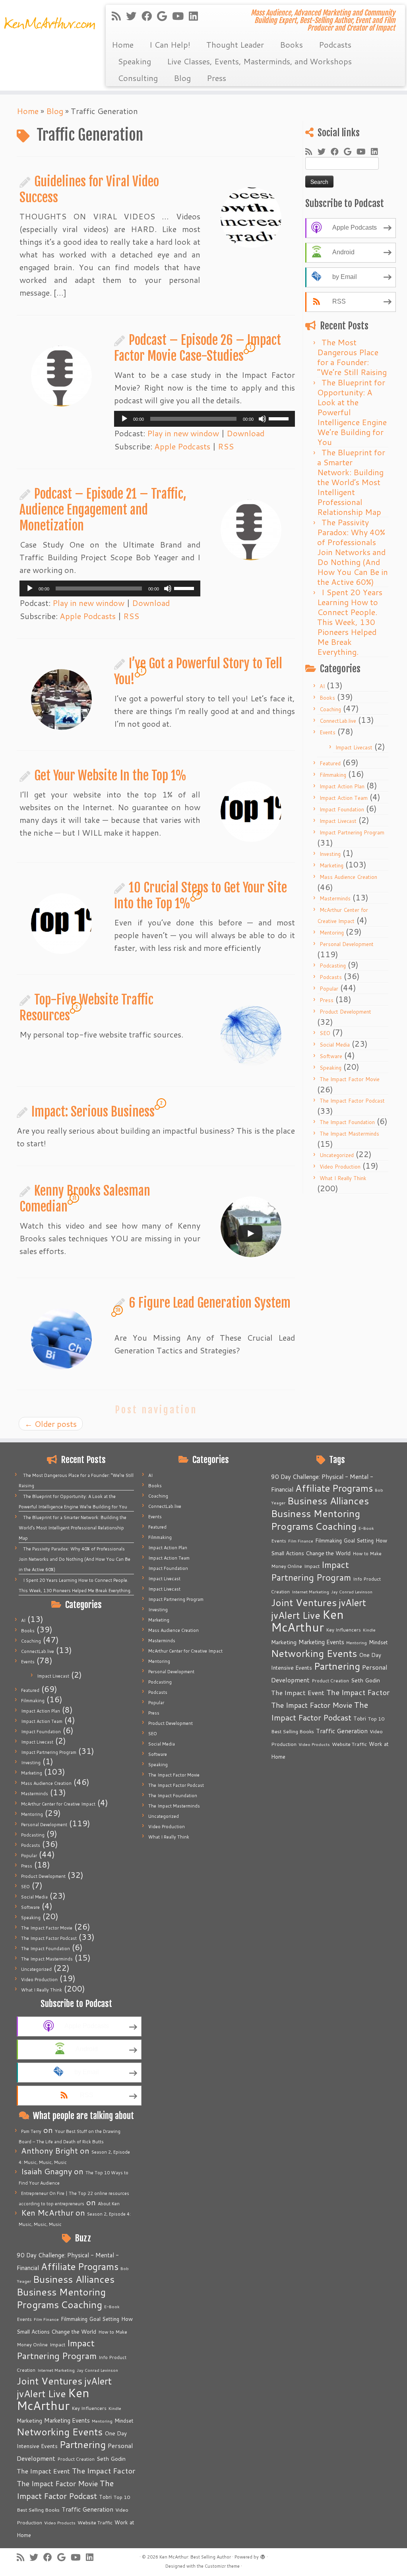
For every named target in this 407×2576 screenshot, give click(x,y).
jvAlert (98, 2381)
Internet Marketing (56, 2370)
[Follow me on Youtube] (180, 16)
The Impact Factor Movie (350, 1079)
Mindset (124, 2421)
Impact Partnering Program (352, 832)
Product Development (345, 1012)
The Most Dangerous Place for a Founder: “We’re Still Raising (352, 357)
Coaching (330, 709)
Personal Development (347, 944)
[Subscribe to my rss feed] (119, 16)
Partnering (83, 2444)
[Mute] (262, 419)
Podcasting (333, 966)
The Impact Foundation (347, 1122)
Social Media (335, 1045)
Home (123, 45)
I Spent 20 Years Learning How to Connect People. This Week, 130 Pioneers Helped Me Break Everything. (350, 622)
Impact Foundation (342, 809)
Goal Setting (104, 2319)
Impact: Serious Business (93, 1112)
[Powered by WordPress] (263, 2555)
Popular (329, 989)
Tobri (105, 2497)
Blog (182, 78)
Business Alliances (74, 2279)
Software (331, 1056)
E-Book (112, 2306)
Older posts (51, 1424)
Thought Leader (235, 45)
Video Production (340, 1167)
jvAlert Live (41, 2393)
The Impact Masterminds (349, 1134)
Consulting (138, 78)
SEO (325, 1033)
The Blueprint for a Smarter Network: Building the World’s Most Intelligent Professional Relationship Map (351, 482)
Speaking (134, 61)
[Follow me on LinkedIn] (196, 16)
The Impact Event (43, 2471)
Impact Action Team (344, 798)
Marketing (331, 865)
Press (216, 78)
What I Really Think (343, 1178)
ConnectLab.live (338, 721)
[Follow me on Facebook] (149, 16)
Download (245, 433)
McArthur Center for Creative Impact (58, 1804)
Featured (330, 763)
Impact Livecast (354, 747)
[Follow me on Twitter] (134, 16)
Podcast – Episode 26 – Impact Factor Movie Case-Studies (198, 348)
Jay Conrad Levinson (97, 2370)
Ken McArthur (53, 2399)
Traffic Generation (87, 2509)
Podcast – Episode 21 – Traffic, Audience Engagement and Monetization (103, 510)
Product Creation (76, 2459)
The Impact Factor (104, 2471)
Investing (330, 854)
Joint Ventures (49, 2381)
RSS (226, 446)
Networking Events (60, 2432)
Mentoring (332, 933)
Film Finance (46, 2319)
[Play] (124, 419)
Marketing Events (67, 2420)
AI (322, 686)
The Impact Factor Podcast (352, 1101)
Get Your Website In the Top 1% (110, 776)
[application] (204, 419)
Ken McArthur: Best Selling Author (195, 2557)
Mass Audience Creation (348, 877)
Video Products (60, 2523)
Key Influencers (89, 2408)
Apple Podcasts (182, 446)
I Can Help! (170, 45)
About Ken (109, 2204)
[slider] (280, 418)
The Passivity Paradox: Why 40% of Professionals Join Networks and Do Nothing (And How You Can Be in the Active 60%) (353, 552)
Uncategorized (337, 1155)
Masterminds (335, 898)
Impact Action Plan (342, 786)
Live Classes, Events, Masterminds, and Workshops (259, 61)
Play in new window (183, 433)
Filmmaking (333, 775)
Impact (57, 2344)
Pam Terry (31, 2131)
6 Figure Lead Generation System (210, 1303)
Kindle (115, 2408)
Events (328, 732)
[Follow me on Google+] (165, 16)
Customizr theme (222, 2566)
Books (291, 45)
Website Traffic (95, 2522)
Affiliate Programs (80, 2266)
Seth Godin (111, 2459)
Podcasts (335, 45)
